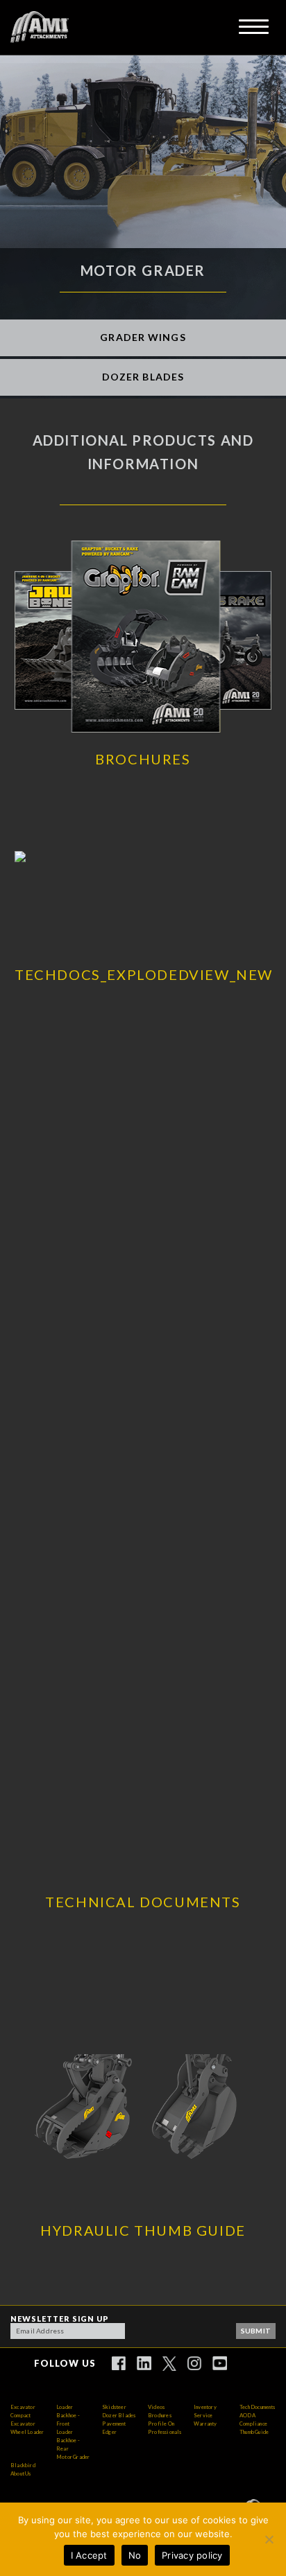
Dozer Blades (119, 2416)
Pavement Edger (114, 2428)
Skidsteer (114, 2407)
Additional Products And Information (143, 452)
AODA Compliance (253, 2420)
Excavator (23, 2407)
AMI (40, 27)
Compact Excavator (23, 2420)
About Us (21, 2474)
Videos (156, 2407)
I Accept (89, 2555)
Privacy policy (192, 2555)
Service (203, 2416)
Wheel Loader (27, 2432)
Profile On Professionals (165, 2428)
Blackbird (23, 2465)
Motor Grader (73, 2457)
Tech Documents (258, 2407)
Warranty (205, 2424)
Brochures (160, 2416)
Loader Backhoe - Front (68, 2416)
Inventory (205, 2407)
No (135, 2555)
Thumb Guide (254, 2432)
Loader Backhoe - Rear (68, 2441)
